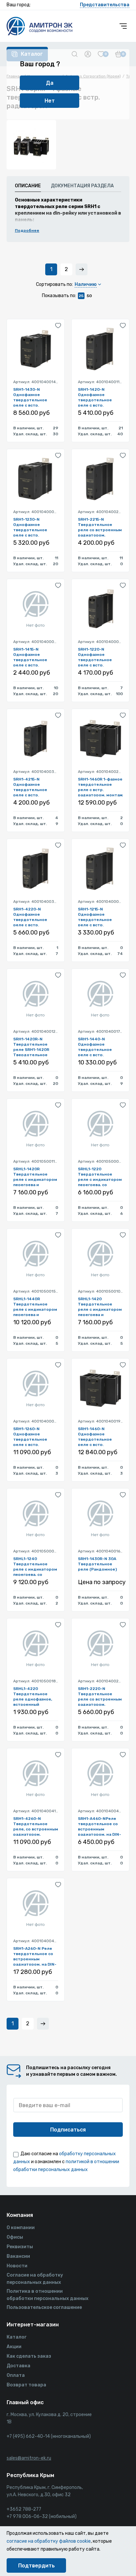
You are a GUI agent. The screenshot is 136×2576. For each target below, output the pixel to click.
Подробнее (27, 230)
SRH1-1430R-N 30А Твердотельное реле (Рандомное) (97, 1564)
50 (89, 296)
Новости (17, 2266)
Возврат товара (26, 2385)
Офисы (15, 2237)
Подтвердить (36, 2566)
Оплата (16, 2375)
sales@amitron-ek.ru (29, 2458)
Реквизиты (20, 2247)
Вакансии (18, 2256)
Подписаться (68, 2130)
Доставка (18, 2366)
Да (50, 83)
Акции (14, 2347)
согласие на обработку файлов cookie (49, 2541)
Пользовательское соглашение (44, 2307)
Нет (50, 101)
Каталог (17, 2337)
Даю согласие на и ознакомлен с (66, 2162)
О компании (21, 2228)
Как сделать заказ (29, 2356)
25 (81, 296)
